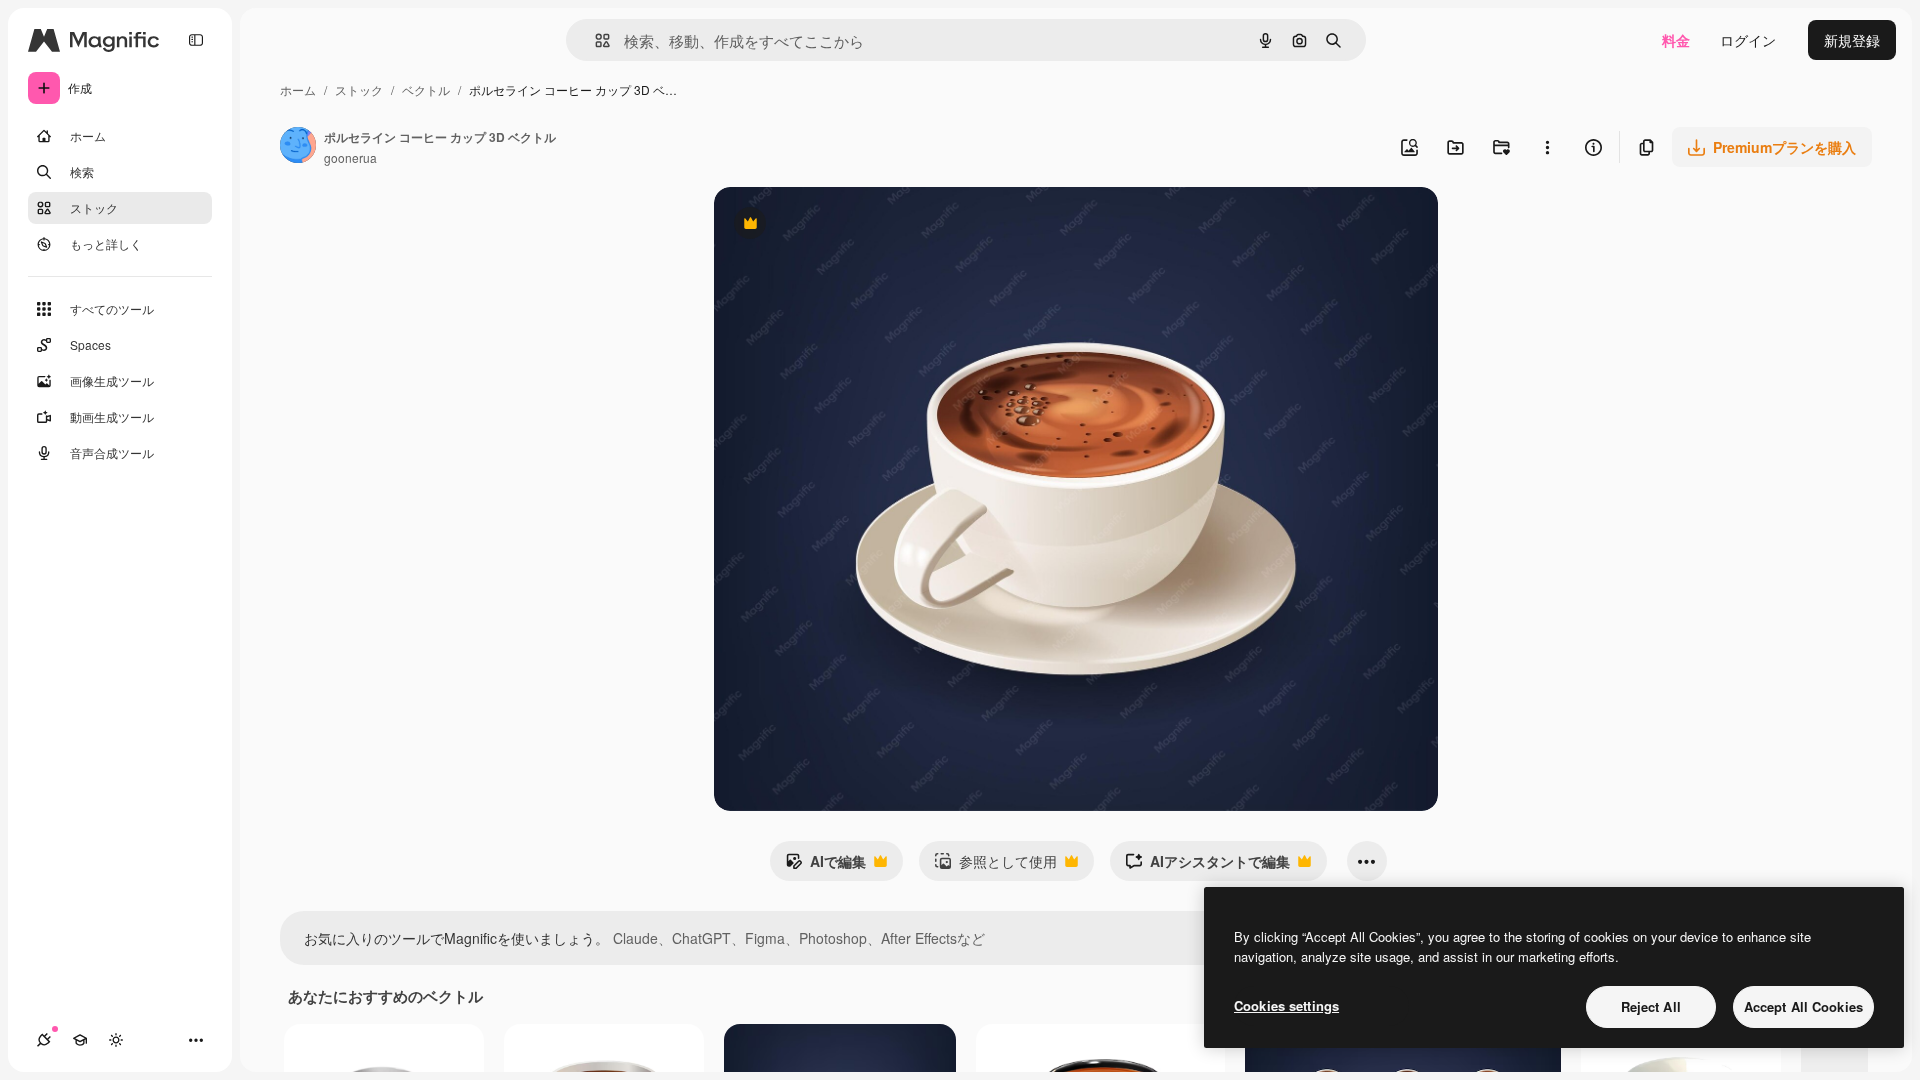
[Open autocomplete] (594, 40)
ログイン (1748, 40)
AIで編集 (825, 866)
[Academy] (80, 1040)
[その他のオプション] (1547, 147)
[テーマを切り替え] (116, 1040)
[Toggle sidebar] (196, 40)
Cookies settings (1286, 1005)
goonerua (350, 157)
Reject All (1651, 1006)
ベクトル (426, 89)
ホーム (298, 89)
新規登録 (1852, 40)
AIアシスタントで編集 (1207, 866)
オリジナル (851, 225)
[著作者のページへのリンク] (298, 147)
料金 (1676, 40)
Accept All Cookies (1803, 1006)
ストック (359, 89)
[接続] (44, 1040)
